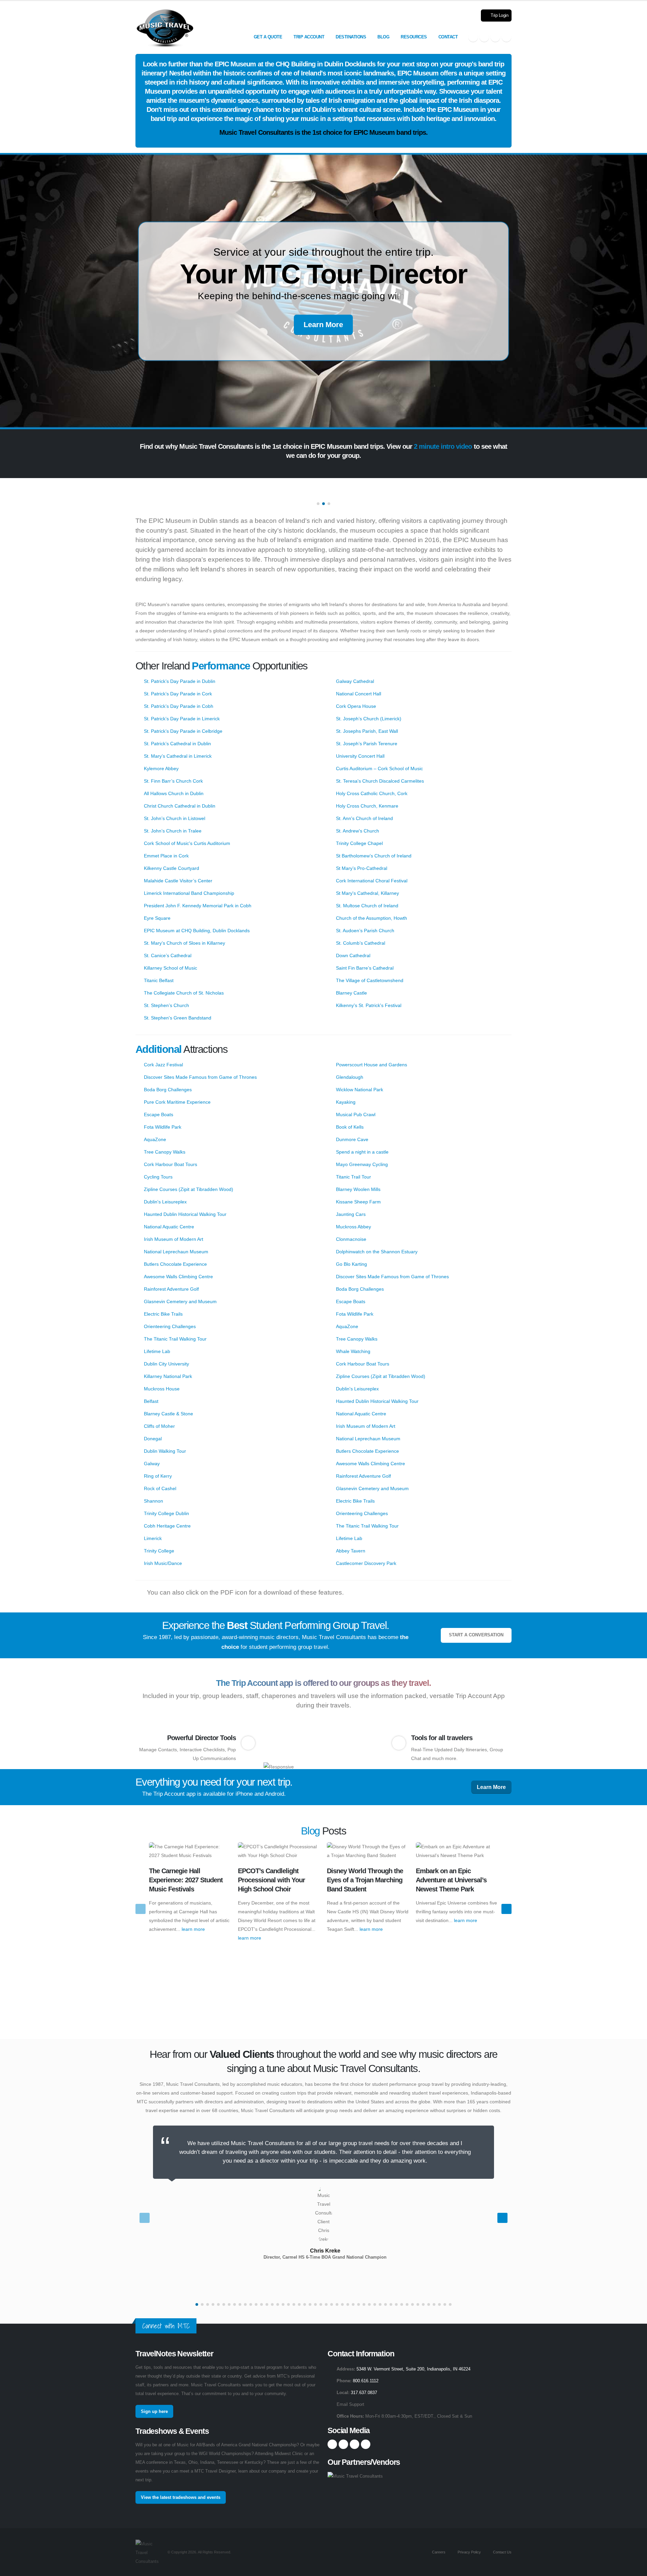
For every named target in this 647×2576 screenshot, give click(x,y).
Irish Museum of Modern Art (174, 1239)
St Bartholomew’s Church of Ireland (374, 856)
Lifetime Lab (157, 1351)
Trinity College (159, 1551)
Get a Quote (268, 37)
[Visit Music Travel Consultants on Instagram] (484, 37)
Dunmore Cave (352, 1139)
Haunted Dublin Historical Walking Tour (185, 1214)
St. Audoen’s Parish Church (365, 931)
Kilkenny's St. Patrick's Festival (369, 1005)
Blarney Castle (351, 993)
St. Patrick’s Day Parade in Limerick (182, 719)
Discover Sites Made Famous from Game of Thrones (200, 1077)
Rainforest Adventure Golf (171, 1289)
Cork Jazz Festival (163, 1065)
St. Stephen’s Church (166, 1005)
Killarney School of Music (171, 968)
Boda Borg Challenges (168, 1090)
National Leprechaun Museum (176, 1252)
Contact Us (502, 2552)
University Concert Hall (360, 756)
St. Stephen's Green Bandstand (178, 1018)
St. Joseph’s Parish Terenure (367, 744)
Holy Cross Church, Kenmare (367, 806)
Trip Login (499, 15)
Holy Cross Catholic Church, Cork (372, 793)
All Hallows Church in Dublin (174, 793)
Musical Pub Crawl (356, 1114)
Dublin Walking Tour (165, 1451)
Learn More (323, 325)
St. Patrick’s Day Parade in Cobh (179, 706)
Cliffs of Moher (159, 1426)
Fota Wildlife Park (163, 1127)
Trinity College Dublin (166, 1513)
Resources (414, 37)
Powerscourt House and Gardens (372, 1065)
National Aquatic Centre (169, 1227)
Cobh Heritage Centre (167, 1526)
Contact (448, 37)
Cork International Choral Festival (372, 881)
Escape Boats (159, 1114)
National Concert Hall (359, 694)
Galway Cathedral (355, 681)
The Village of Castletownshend (370, 980)
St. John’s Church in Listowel (175, 818)
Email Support (350, 2405)
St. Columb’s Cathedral (361, 943)
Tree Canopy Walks (165, 1152)
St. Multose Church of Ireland (367, 906)
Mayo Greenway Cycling (362, 1164)
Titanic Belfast (159, 980)
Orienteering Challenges (170, 1326)
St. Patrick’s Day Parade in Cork (178, 694)
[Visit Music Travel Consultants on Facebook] (473, 37)
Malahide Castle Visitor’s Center (178, 881)
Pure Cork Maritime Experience (177, 1102)
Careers (438, 2552)
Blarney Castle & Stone (168, 1414)
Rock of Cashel (160, 1488)
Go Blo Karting (351, 1264)
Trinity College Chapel (359, 843)
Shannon (153, 1501)
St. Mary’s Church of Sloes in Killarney (184, 943)
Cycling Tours (158, 1177)
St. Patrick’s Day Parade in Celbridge (183, 731)
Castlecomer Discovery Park (366, 1563)
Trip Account (309, 37)
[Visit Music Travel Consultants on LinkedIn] (495, 37)
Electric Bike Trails (163, 1314)
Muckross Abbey (353, 1227)
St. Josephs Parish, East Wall (367, 731)
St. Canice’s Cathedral (168, 955)
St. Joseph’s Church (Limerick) (369, 719)
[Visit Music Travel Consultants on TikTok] (506, 37)
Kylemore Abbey (161, 768)
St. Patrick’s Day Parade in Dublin (180, 681)
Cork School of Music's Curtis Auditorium (187, 843)
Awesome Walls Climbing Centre (178, 1277)
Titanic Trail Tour (353, 1177)
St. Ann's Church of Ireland (364, 818)
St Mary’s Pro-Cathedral (362, 868)
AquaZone (155, 1139)
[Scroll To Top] (635, 2568)
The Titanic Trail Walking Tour (175, 1339)
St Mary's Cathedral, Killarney (367, 893)
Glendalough (350, 1077)
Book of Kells (350, 1127)
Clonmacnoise (351, 1239)
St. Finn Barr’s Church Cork (173, 781)
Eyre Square (157, 918)
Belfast (151, 1401)
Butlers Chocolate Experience (175, 1264)
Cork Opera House (356, 706)
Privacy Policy (469, 2552)
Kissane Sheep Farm (358, 1202)
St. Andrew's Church (358, 831)
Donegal (153, 1439)
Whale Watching (353, 1351)
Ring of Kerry (158, 1476)
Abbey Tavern (351, 1551)
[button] (318, 504)
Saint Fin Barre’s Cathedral (365, 968)
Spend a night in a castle (362, 1152)
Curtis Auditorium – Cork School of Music (379, 768)
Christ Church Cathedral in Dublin (180, 806)
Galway (152, 1464)
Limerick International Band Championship (189, 893)
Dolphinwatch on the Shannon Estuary (377, 1252)
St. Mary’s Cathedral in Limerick (178, 756)
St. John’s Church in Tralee (173, 831)
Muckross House (162, 1389)
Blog (383, 37)
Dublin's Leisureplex (165, 1202)
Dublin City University (166, 1364)
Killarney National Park (168, 1376)
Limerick (153, 1538)
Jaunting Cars (351, 1214)
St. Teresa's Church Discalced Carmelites (380, 781)
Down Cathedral (353, 955)
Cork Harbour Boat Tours (171, 1164)
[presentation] (141, 1909)
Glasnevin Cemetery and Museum (180, 1301)
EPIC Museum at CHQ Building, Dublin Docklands (197, 931)
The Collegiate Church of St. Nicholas (184, 993)
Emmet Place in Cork (166, 856)
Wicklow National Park (360, 1090)
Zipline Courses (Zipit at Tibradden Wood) (189, 1189)
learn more (193, 1929)
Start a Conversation (476, 1635)
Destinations (351, 37)
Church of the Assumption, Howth (372, 918)
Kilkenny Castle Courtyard (172, 868)
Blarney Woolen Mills (358, 1189)
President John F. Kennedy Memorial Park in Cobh (198, 906)
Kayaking (346, 1102)
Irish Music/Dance (163, 1563)
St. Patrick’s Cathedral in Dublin (177, 744)
